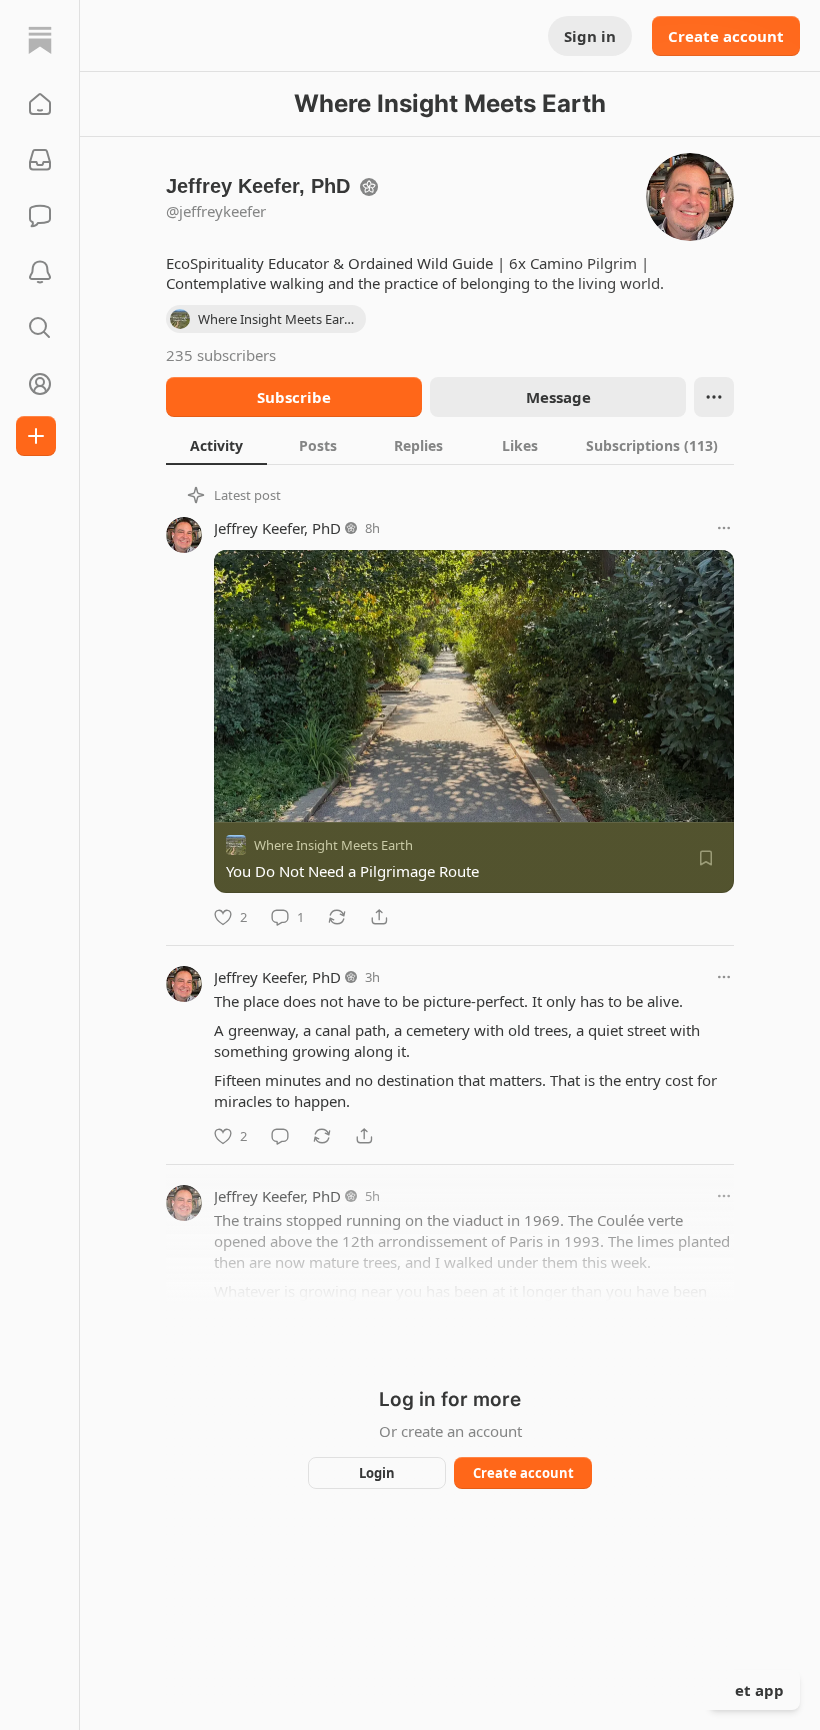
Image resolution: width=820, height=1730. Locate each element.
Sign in (590, 36)
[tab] (216, 445)
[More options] (724, 528)
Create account (726, 36)
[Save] (706, 858)
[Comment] (280, 1136)
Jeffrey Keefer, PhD (277, 528)
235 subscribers (221, 355)
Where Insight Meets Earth (333, 845)
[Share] (379, 917)
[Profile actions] (714, 397)
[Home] (40, 40)
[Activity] (40, 272)
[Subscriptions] (40, 160)
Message (558, 397)
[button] (40, 104)
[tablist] (450, 445)
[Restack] (337, 917)
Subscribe (294, 397)
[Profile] (40, 384)
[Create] (36, 436)
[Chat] (40, 216)
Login (377, 1473)
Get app (754, 1690)
